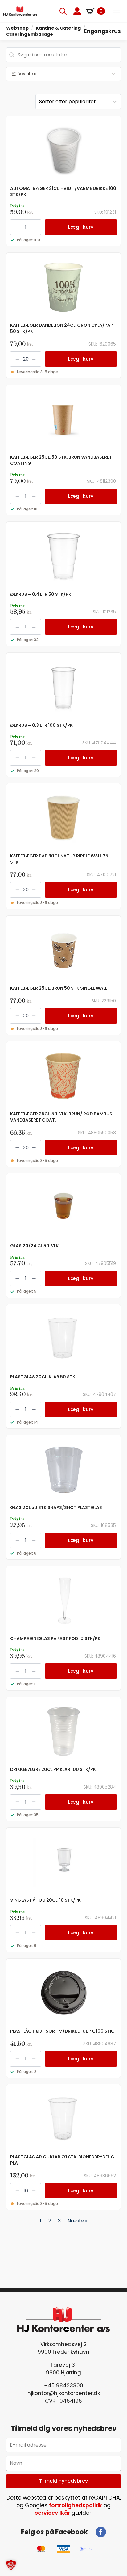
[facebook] (101, 2532)
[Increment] (34, 227)
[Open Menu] (116, 11)
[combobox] (63, 55)
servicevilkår (52, 2513)
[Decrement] (17, 227)
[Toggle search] (63, 11)
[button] (11, 2565)
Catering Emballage (30, 34)
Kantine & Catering (58, 28)
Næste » (77, 2221)
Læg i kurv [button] (81, 227)
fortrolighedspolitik (76, 2505)
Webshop (17, 28)
